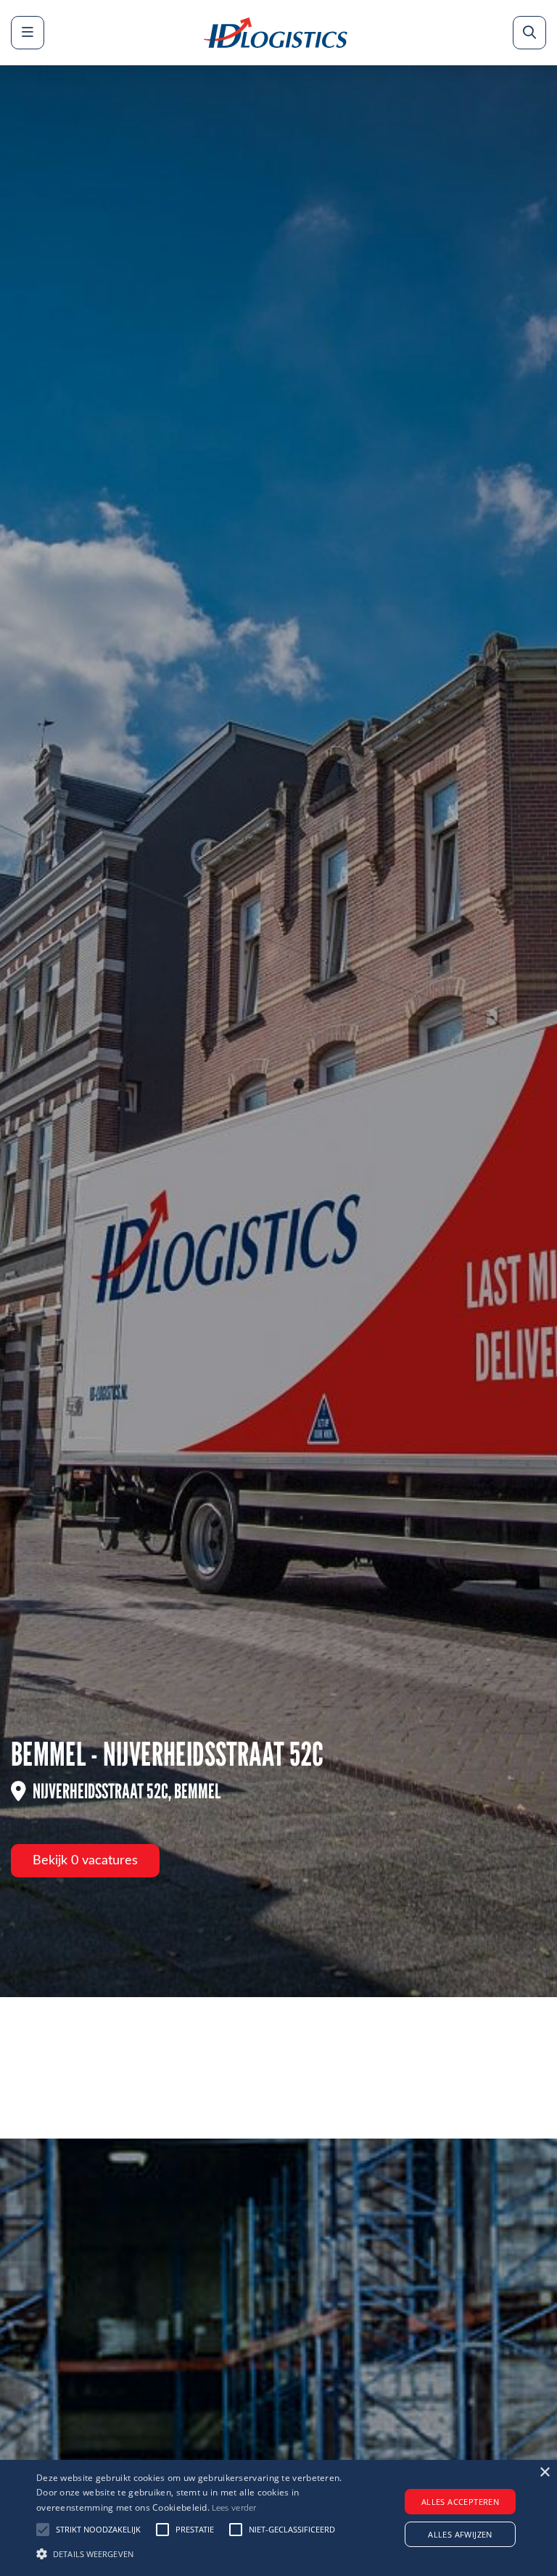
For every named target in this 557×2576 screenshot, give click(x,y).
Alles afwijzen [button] (460, 2534)
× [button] (544, 2473)
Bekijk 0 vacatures (85, 1861)
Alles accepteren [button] (460, 2502)
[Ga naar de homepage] (276, 33)
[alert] (278, 2518)
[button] (194, 2552)
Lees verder (234, 2508)
